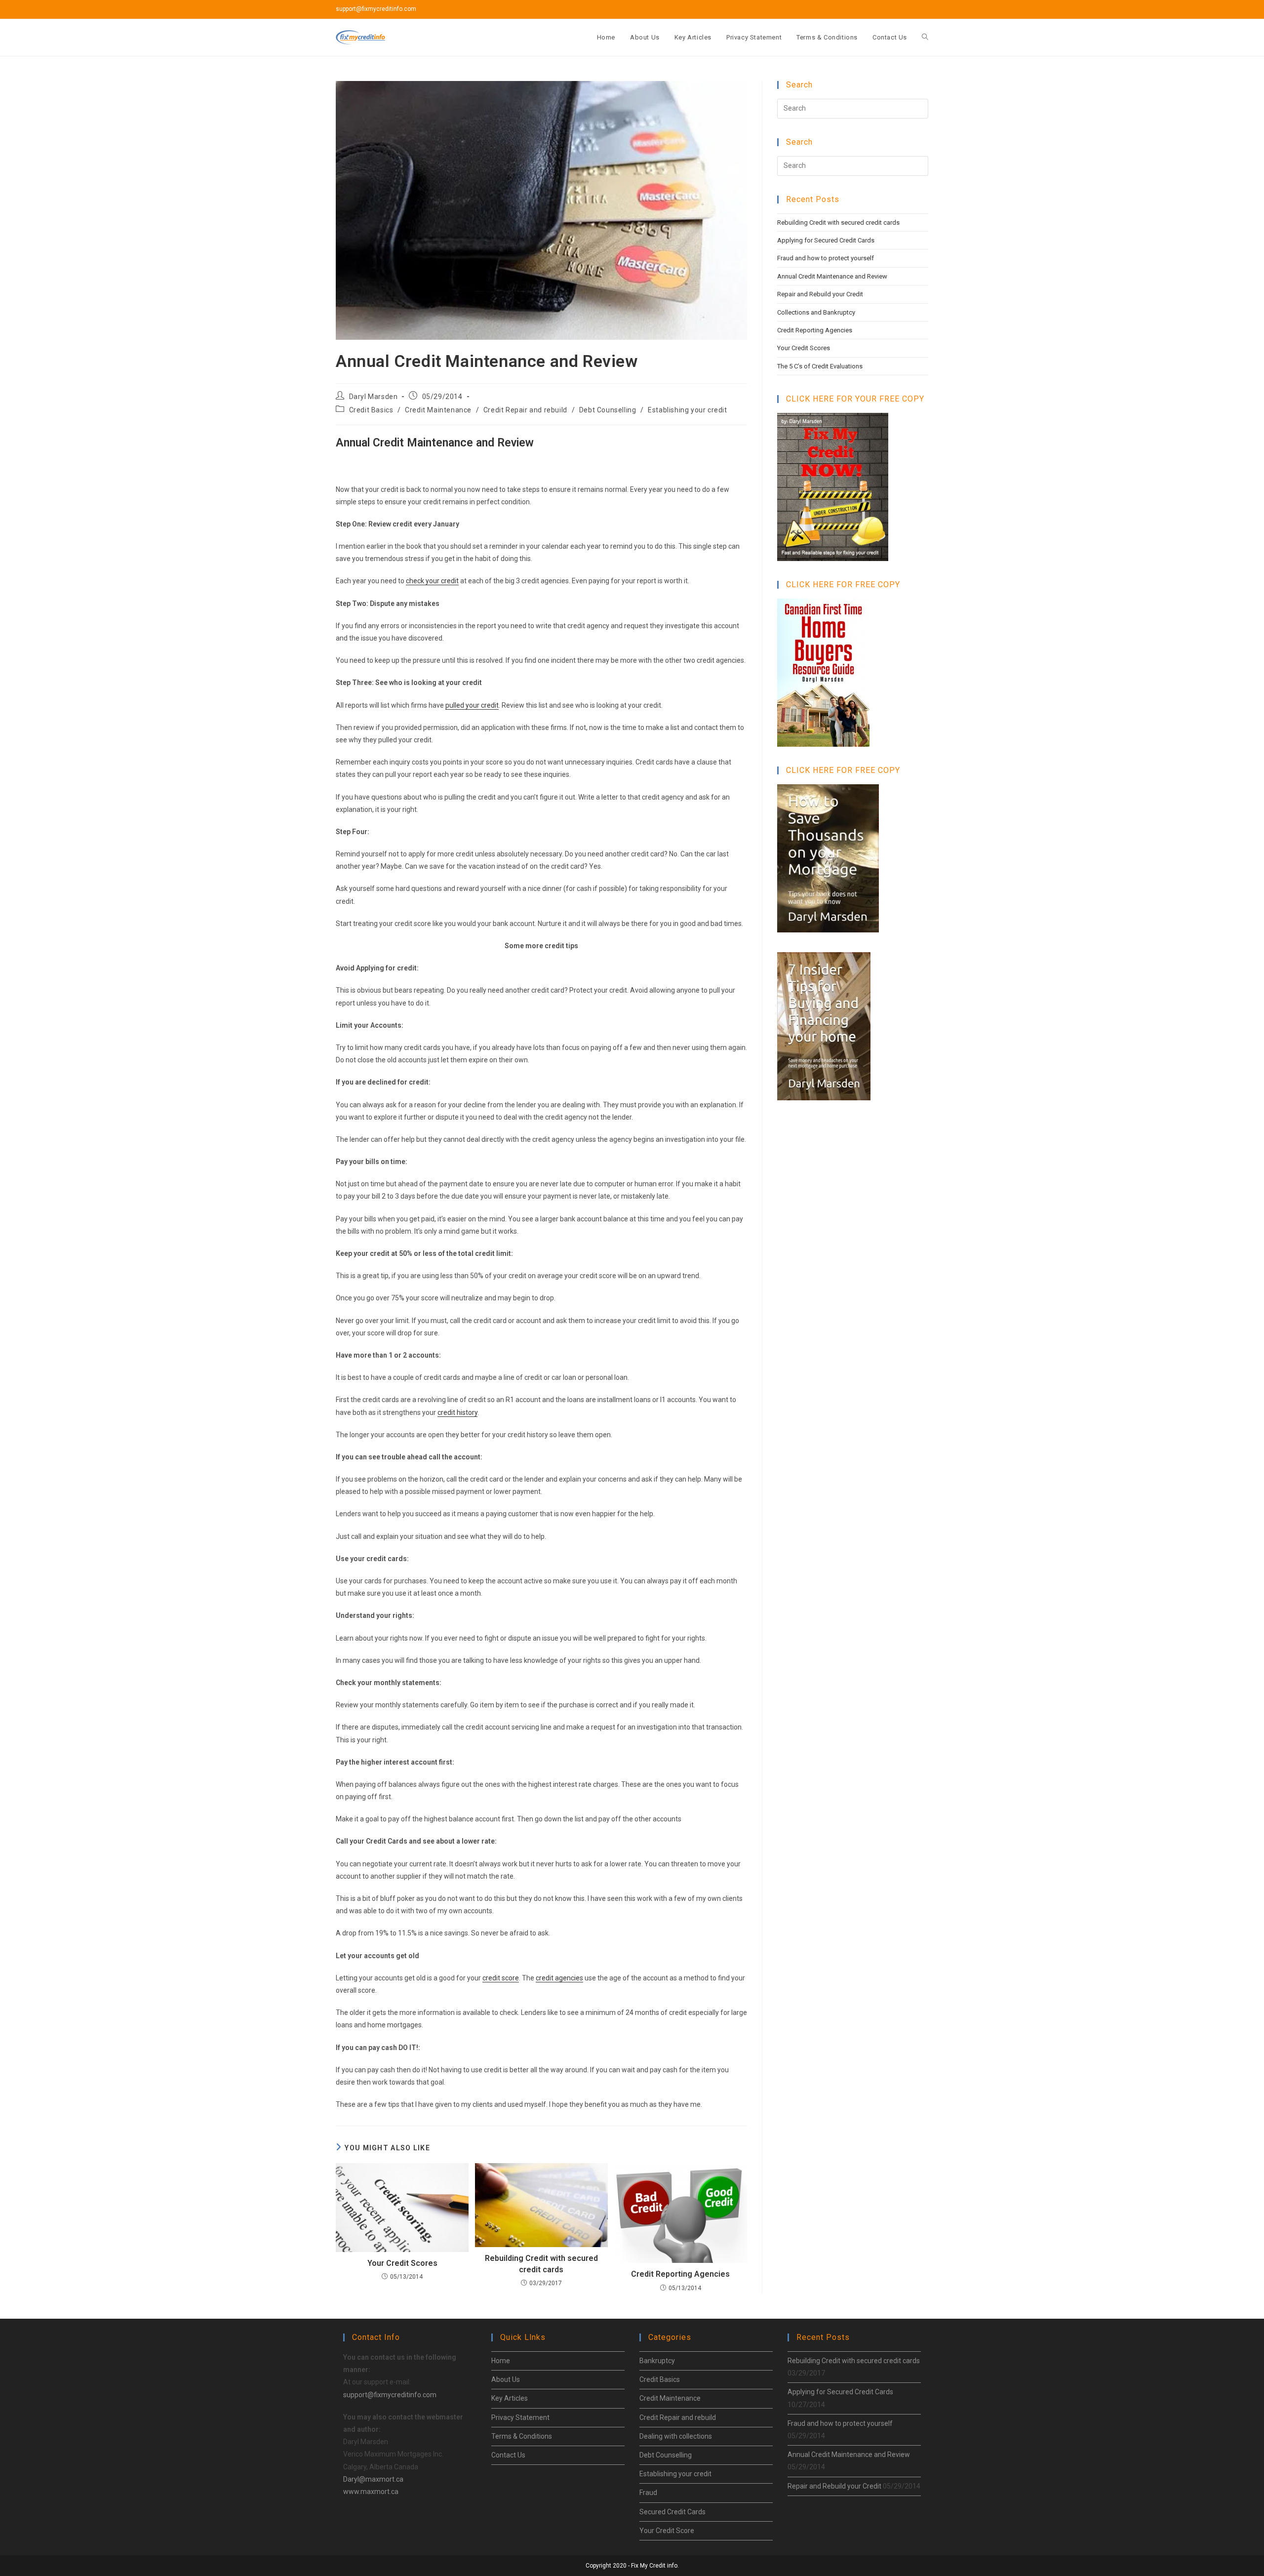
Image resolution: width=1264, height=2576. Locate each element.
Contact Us (508, 2455)
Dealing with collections (676, 2436)
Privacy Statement (520, 2417)
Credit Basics (371, 410)
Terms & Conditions (522, 2436)
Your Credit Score (667, 2531)
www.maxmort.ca (371, 2492)
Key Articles (510, 2398)
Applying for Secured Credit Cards (826, 240)
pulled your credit (472, 705)
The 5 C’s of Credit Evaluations (820, 366)
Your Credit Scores (402, 2263)
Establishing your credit (687, 410)
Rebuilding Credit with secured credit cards (541, 2264)
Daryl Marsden (374, 397)
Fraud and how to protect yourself (826, 258)
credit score (501, 1978)
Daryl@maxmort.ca (373, 2479)
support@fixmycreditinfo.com (390, 2395)
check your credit (432, 581)
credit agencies (559, 1978)
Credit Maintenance (438, 410)
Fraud (648, 2493)
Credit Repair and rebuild (525, 410)
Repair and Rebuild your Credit (820, 294)
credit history (457, 1412)
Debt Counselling (608, 410)
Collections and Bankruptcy (816, 312)
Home (501, 2361)
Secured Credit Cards (672, 2512)
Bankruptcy (657, 2361)
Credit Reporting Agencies (680, 2274)
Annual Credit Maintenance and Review (832, 276)
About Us (506, 2379)
